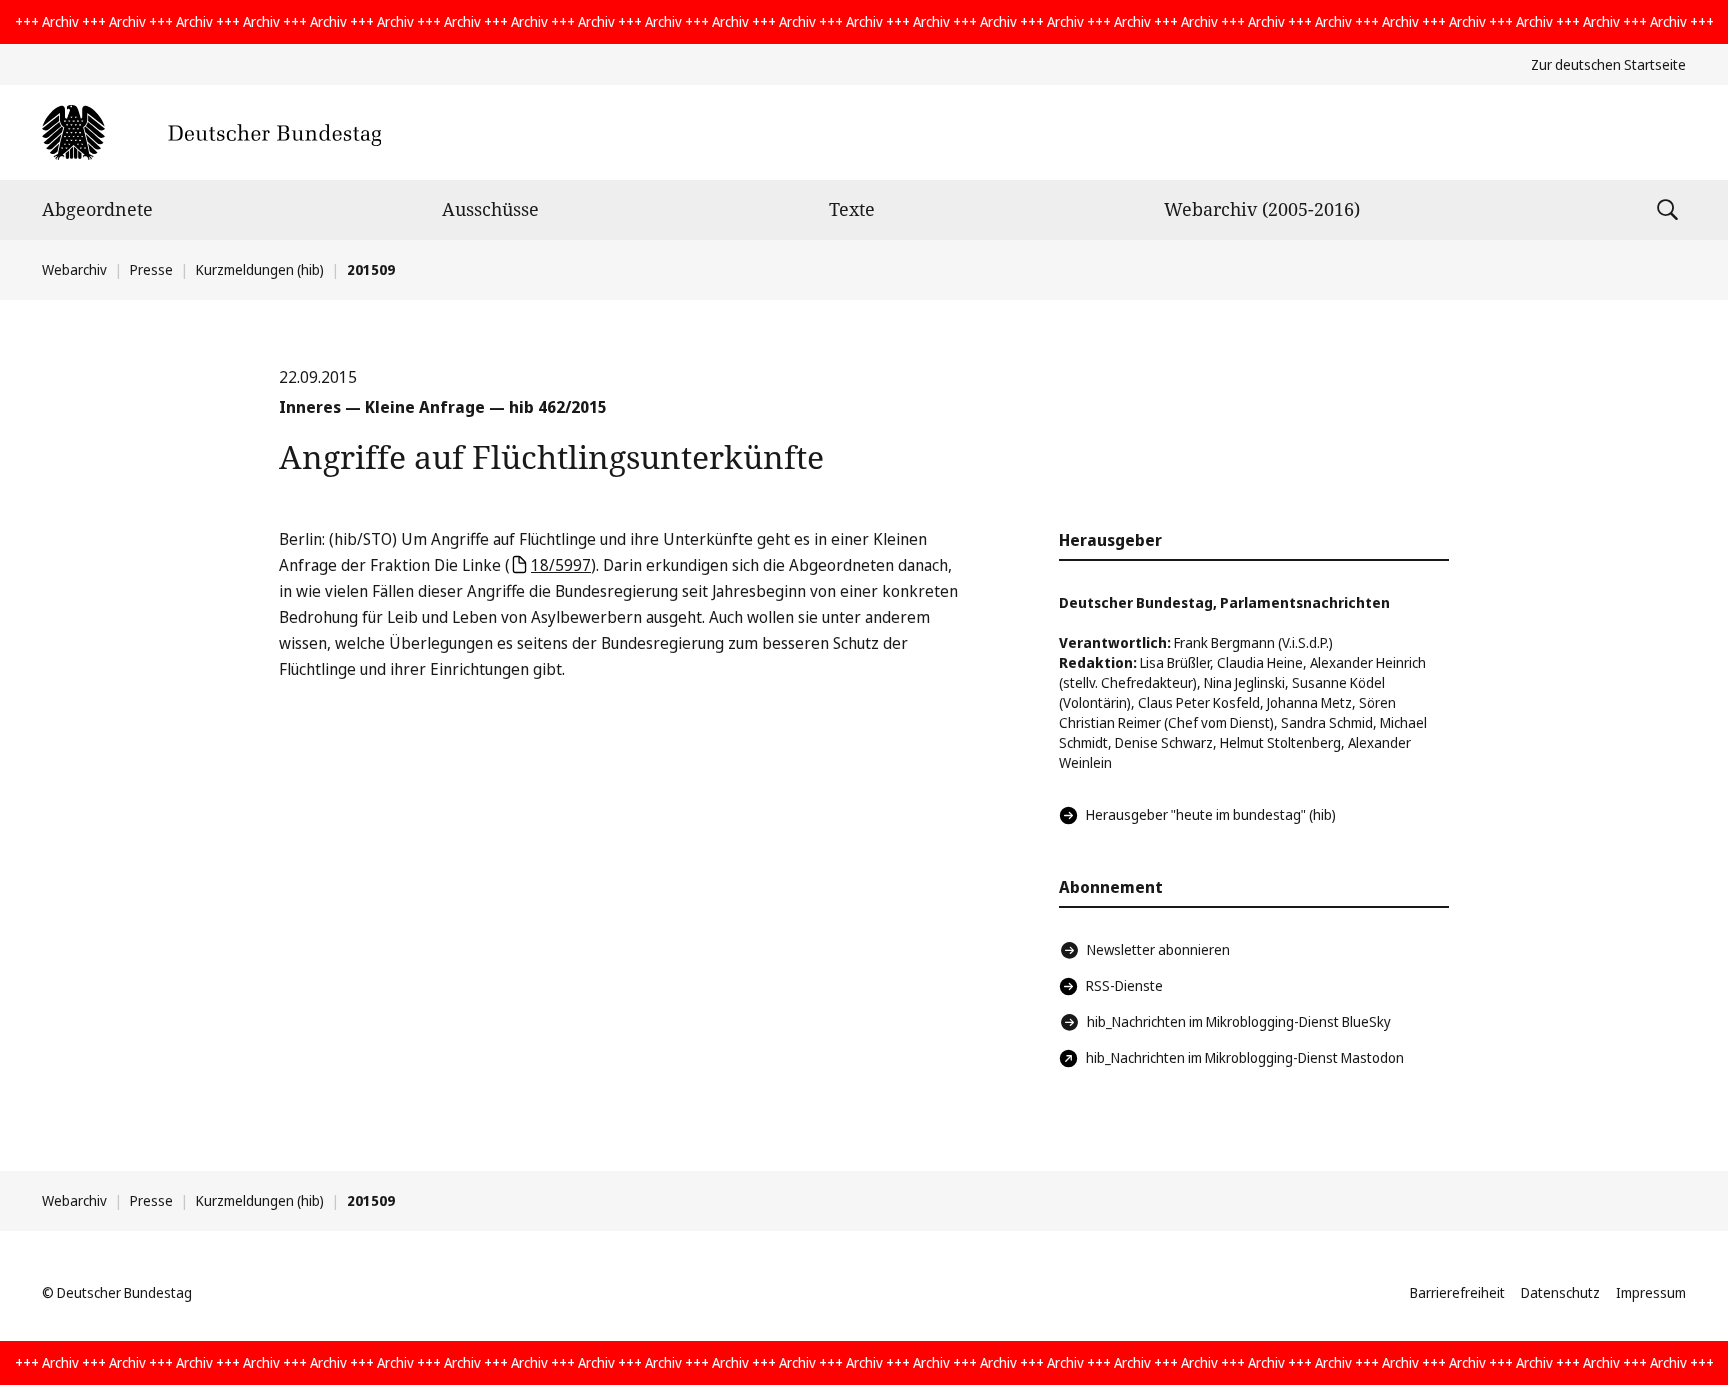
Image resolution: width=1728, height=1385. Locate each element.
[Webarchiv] (211, 132)
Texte (852, 209)
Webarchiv (74, 269)
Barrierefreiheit (1457, 1292)
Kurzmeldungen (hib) (260, 269)
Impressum (1651, 1292)
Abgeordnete (97, 209)
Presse (151, 269)
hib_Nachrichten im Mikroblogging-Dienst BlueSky (1239, 1021)
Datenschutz (1560, 1292)
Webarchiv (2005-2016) (1262, 209)
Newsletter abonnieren (1158, 949)
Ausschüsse (490, 209)
